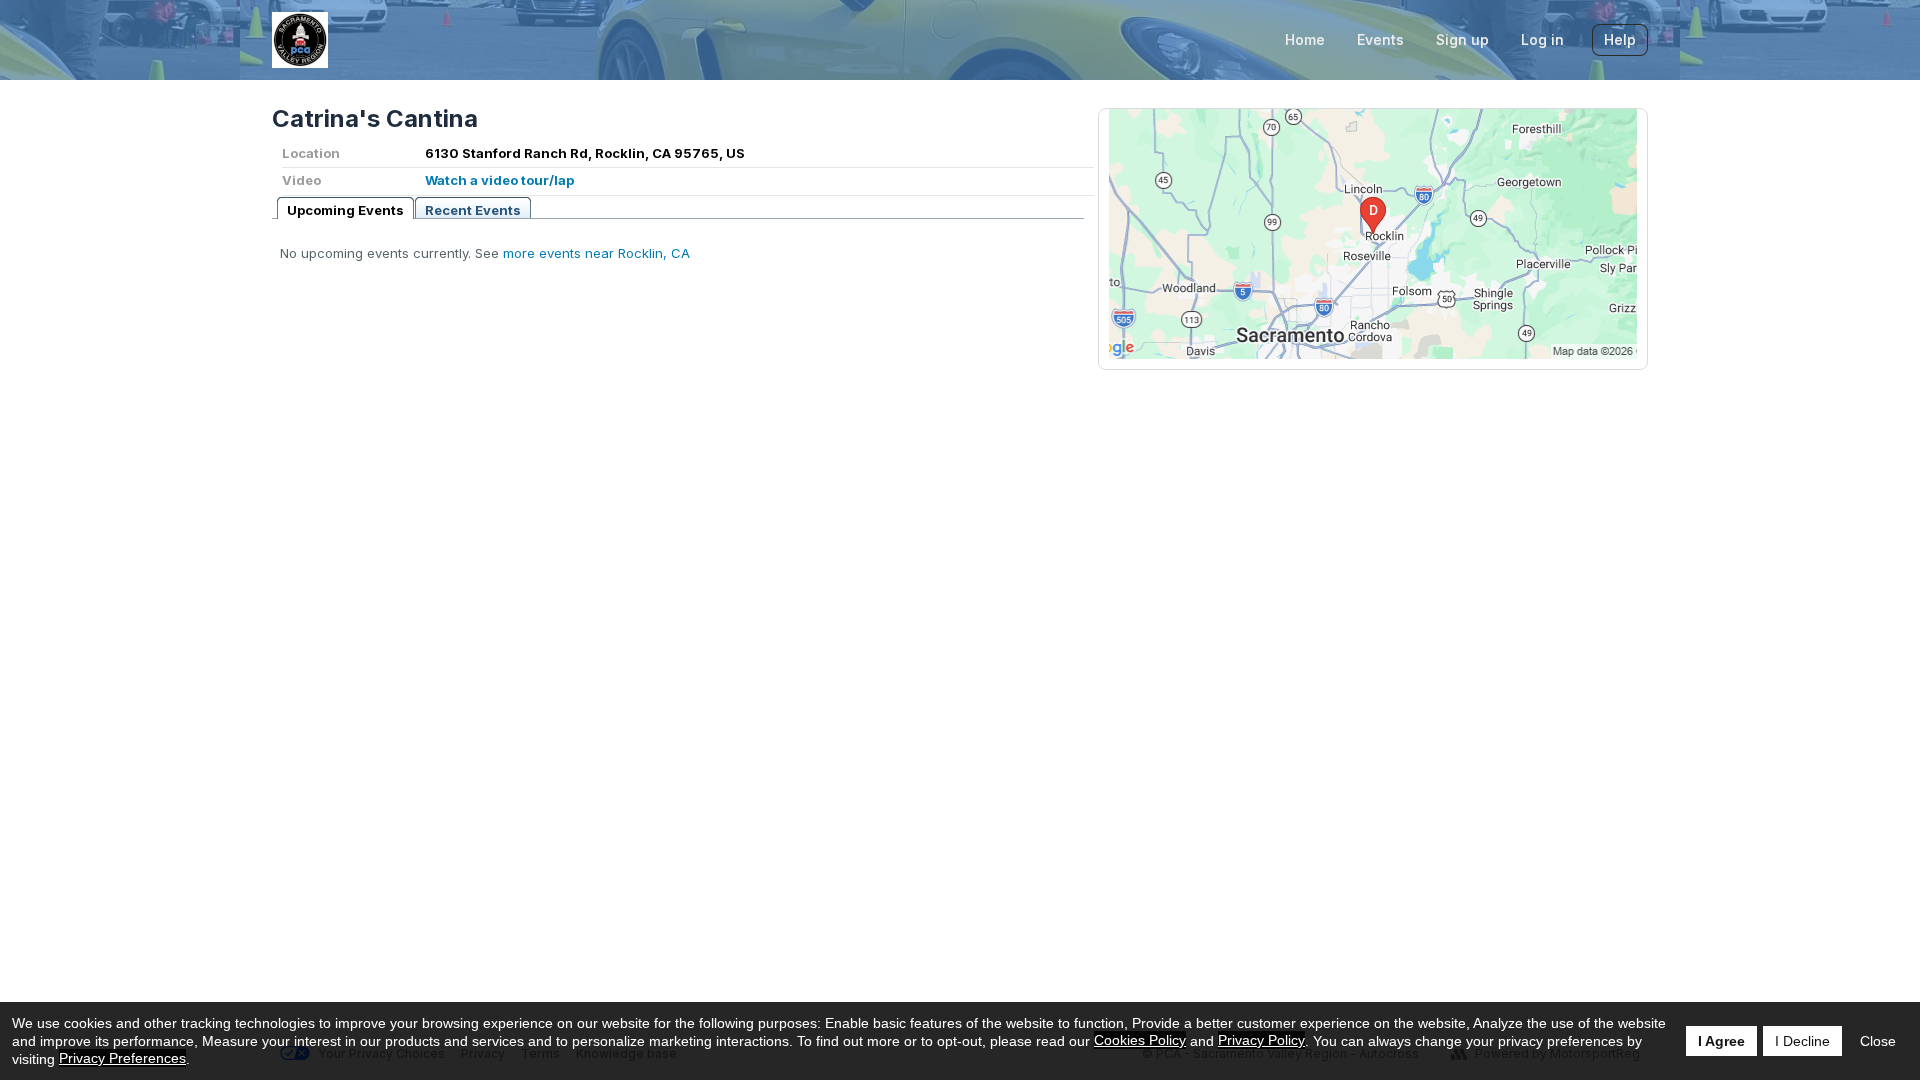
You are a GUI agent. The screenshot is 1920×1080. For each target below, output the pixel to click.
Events (1380, 39)
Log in (1542, 39)
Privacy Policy (1261, 1040)
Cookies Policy (1140, 1040)
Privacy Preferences (122, 1058)
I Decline (1802, 1041)
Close (1878, 1041)
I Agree (1721, 1041)
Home (1305, 39)
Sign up (1462, 39)
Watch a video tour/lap (499, 180)
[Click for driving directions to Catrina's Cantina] (1373, 234)
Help (1620, 39)
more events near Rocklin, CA (596, 253)
